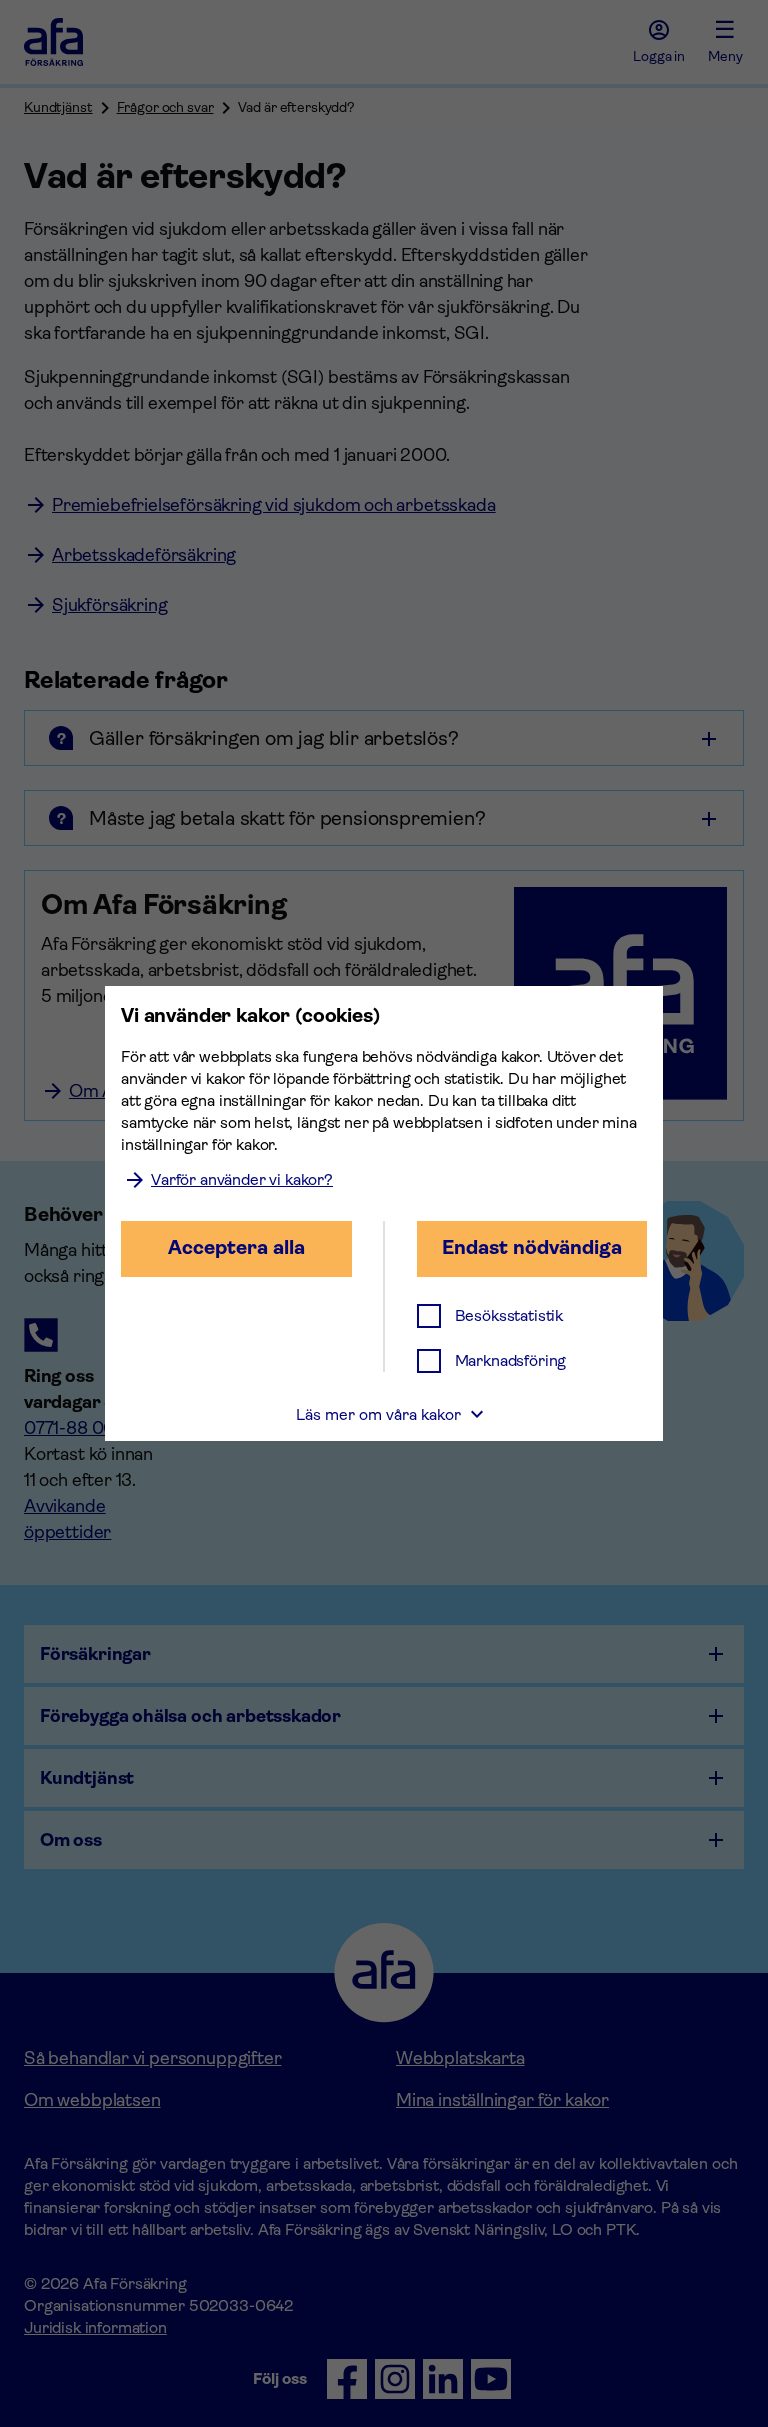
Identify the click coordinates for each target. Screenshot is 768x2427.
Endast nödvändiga (532, 1247)
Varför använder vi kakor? (242, 1179)
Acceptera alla (236, 1247)
